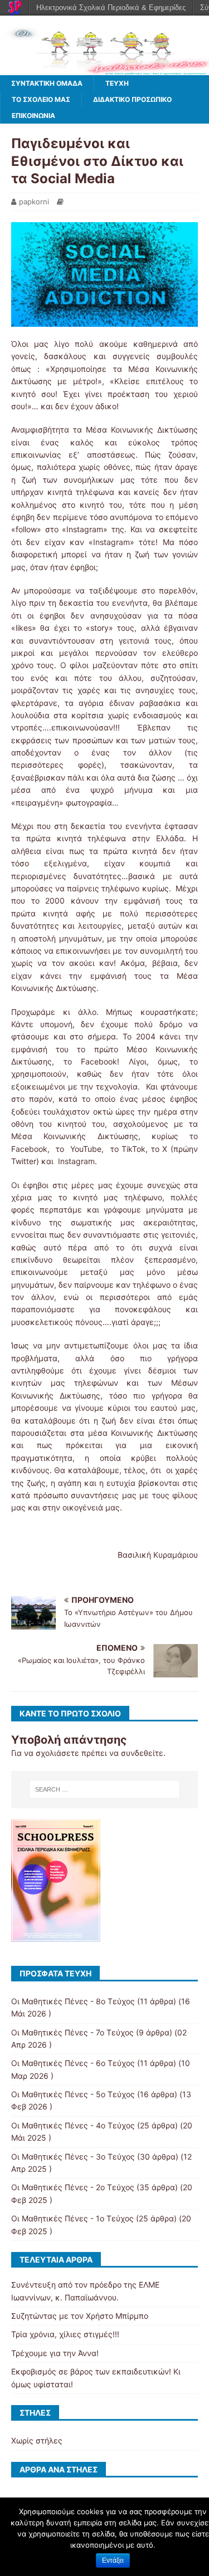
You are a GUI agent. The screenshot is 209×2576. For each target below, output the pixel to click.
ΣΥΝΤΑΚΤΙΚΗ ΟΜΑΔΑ (47, 83)
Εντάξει (113, 2560)
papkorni (34, 202)
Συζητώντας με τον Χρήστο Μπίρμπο (80, 2316)
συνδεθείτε (142, 1753)
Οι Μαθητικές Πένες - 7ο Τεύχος (72, 2032)
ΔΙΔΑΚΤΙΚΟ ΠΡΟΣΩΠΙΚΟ (132, 99)
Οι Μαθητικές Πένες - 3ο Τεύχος (73, 2157)
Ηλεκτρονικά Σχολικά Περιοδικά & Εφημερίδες (111, 8)
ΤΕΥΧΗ (117, 83)
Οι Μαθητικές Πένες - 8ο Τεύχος (73, 2001)
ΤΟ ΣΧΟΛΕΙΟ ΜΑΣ (41, 99)
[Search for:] (105, 1789)
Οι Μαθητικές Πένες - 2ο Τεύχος (73, 2187)
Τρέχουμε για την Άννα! (55, 2353)
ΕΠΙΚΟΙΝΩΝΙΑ (33, 116)
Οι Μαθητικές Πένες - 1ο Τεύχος (72, 2218)
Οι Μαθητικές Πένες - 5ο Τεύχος (73, 2094)
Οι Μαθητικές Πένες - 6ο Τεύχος (73, 2063)
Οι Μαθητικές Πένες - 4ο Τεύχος (73, 2125)
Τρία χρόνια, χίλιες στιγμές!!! (65, 2334)
